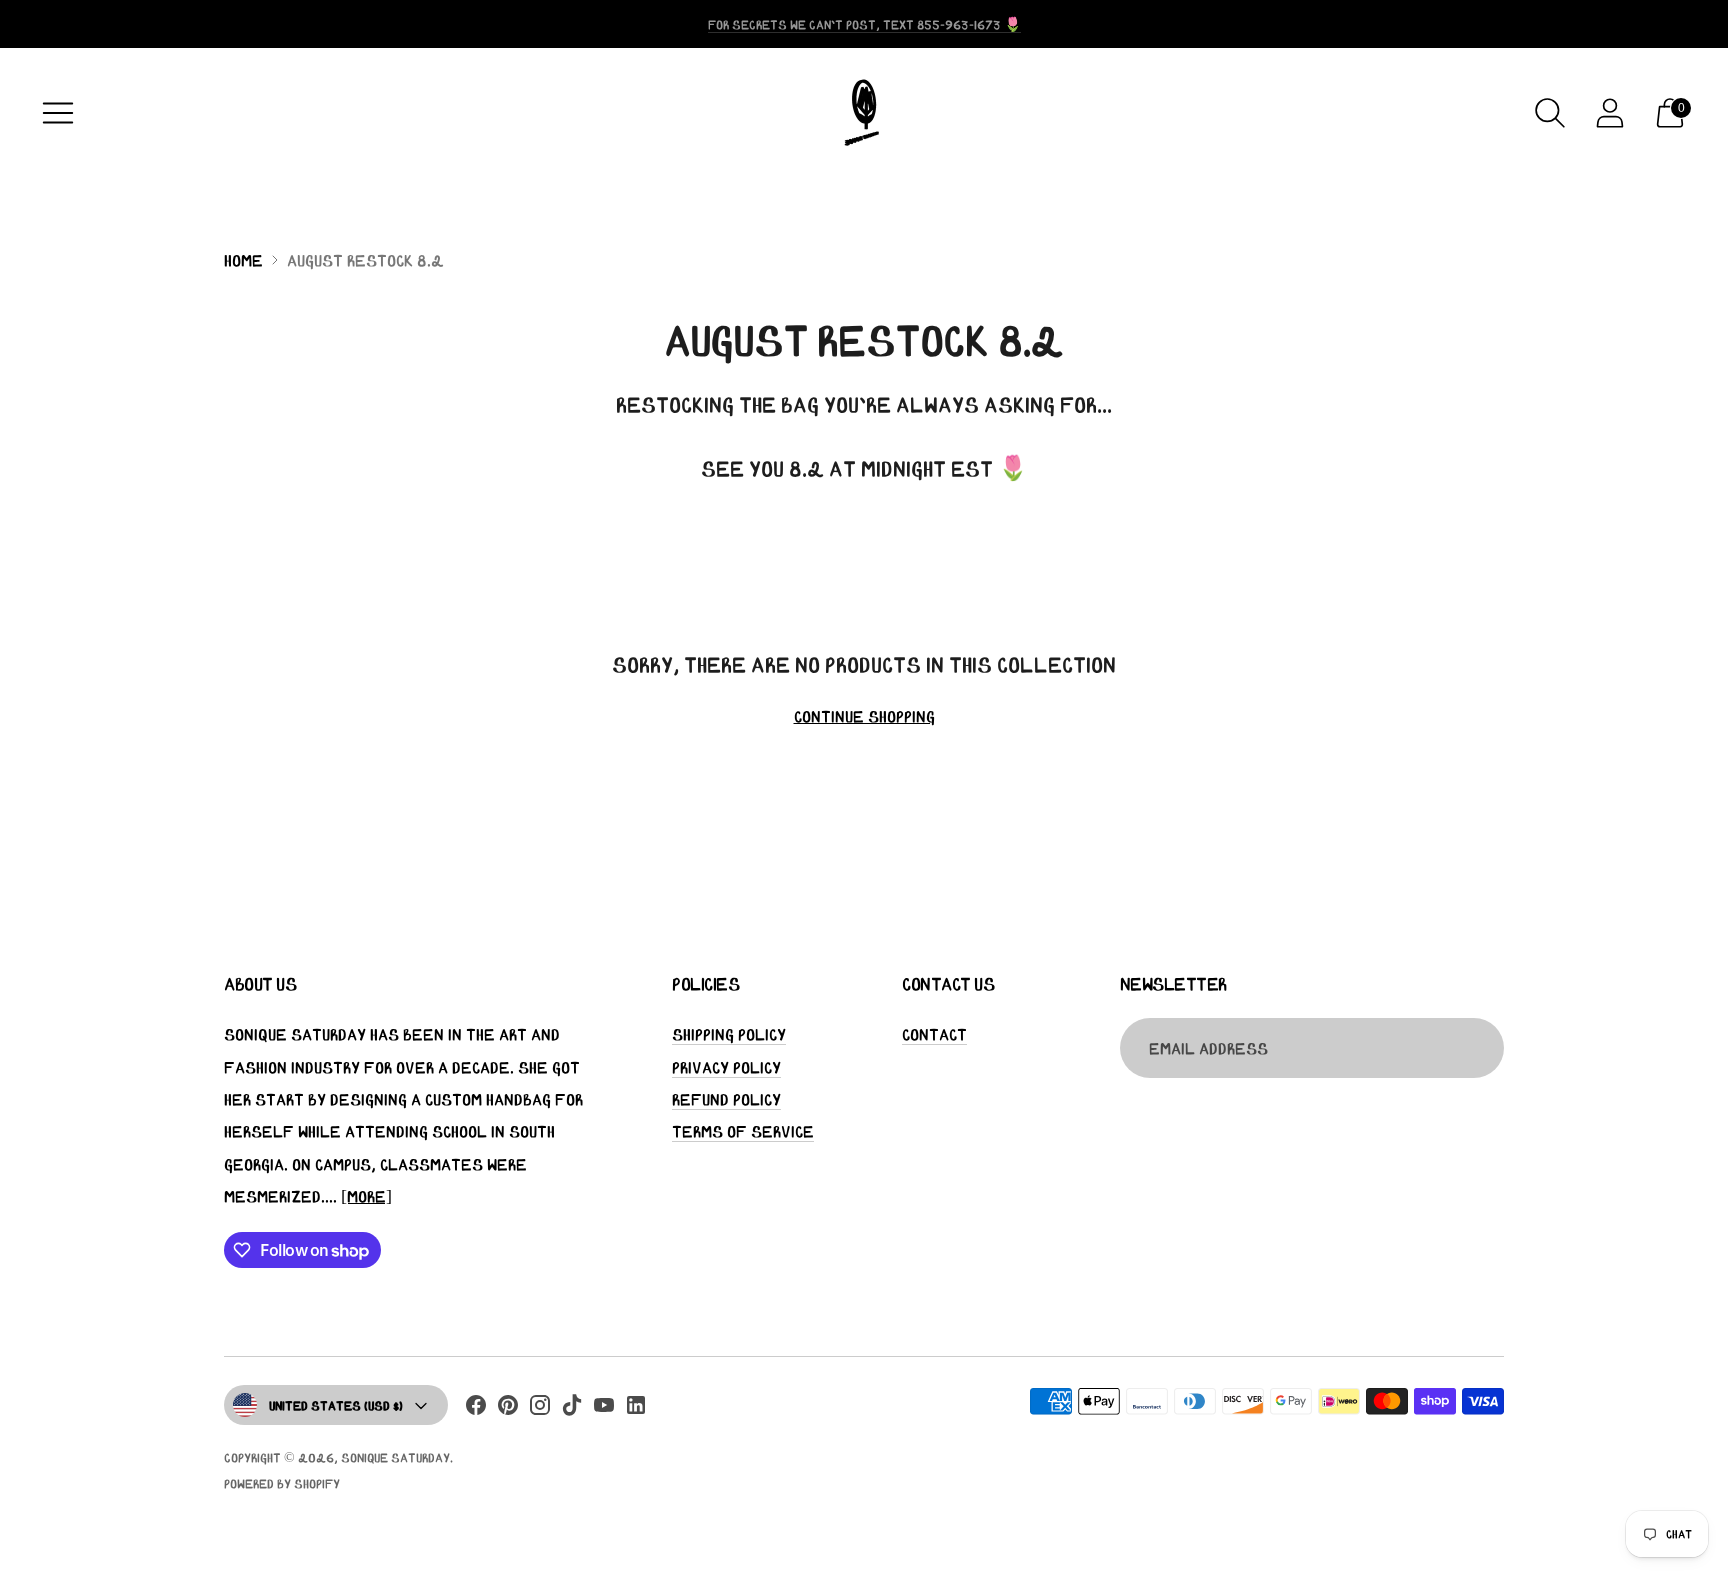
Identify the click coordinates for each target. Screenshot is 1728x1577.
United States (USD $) (336, 1405)
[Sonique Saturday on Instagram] (540, 1409)
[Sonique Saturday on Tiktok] (572, 1409)
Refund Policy (726, 1099)
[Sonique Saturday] (864, 113)
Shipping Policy (729, 1034)
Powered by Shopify (282, 1483)
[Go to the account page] (1610, 113)
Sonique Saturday (395, 1457)
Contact (934, 1034)
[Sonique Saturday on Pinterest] (508, 1409)
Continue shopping (864, 716)
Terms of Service (743, 1131)
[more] (366, 1196)
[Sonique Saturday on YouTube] (604, 1409)
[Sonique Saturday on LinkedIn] (636, 1409)
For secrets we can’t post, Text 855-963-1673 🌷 (864, 24)
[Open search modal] (1550, 113)
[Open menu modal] (58, 113)
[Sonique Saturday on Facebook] (476, 1409)
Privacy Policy (726, 1067)
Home (243, 260)
